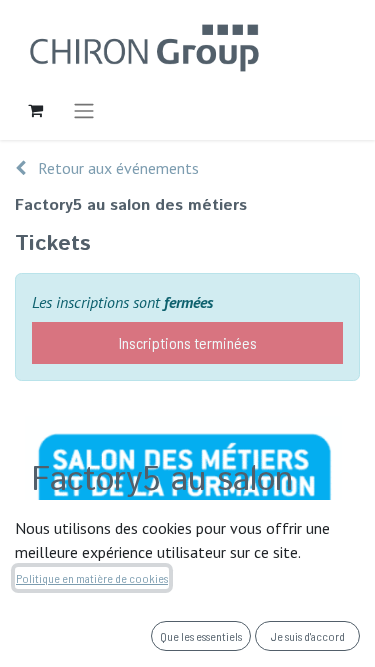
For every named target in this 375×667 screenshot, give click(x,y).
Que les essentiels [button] (201, 636)
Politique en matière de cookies (92, 578)
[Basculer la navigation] (84, 110)
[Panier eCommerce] (35, 110)
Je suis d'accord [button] (308, 636)
